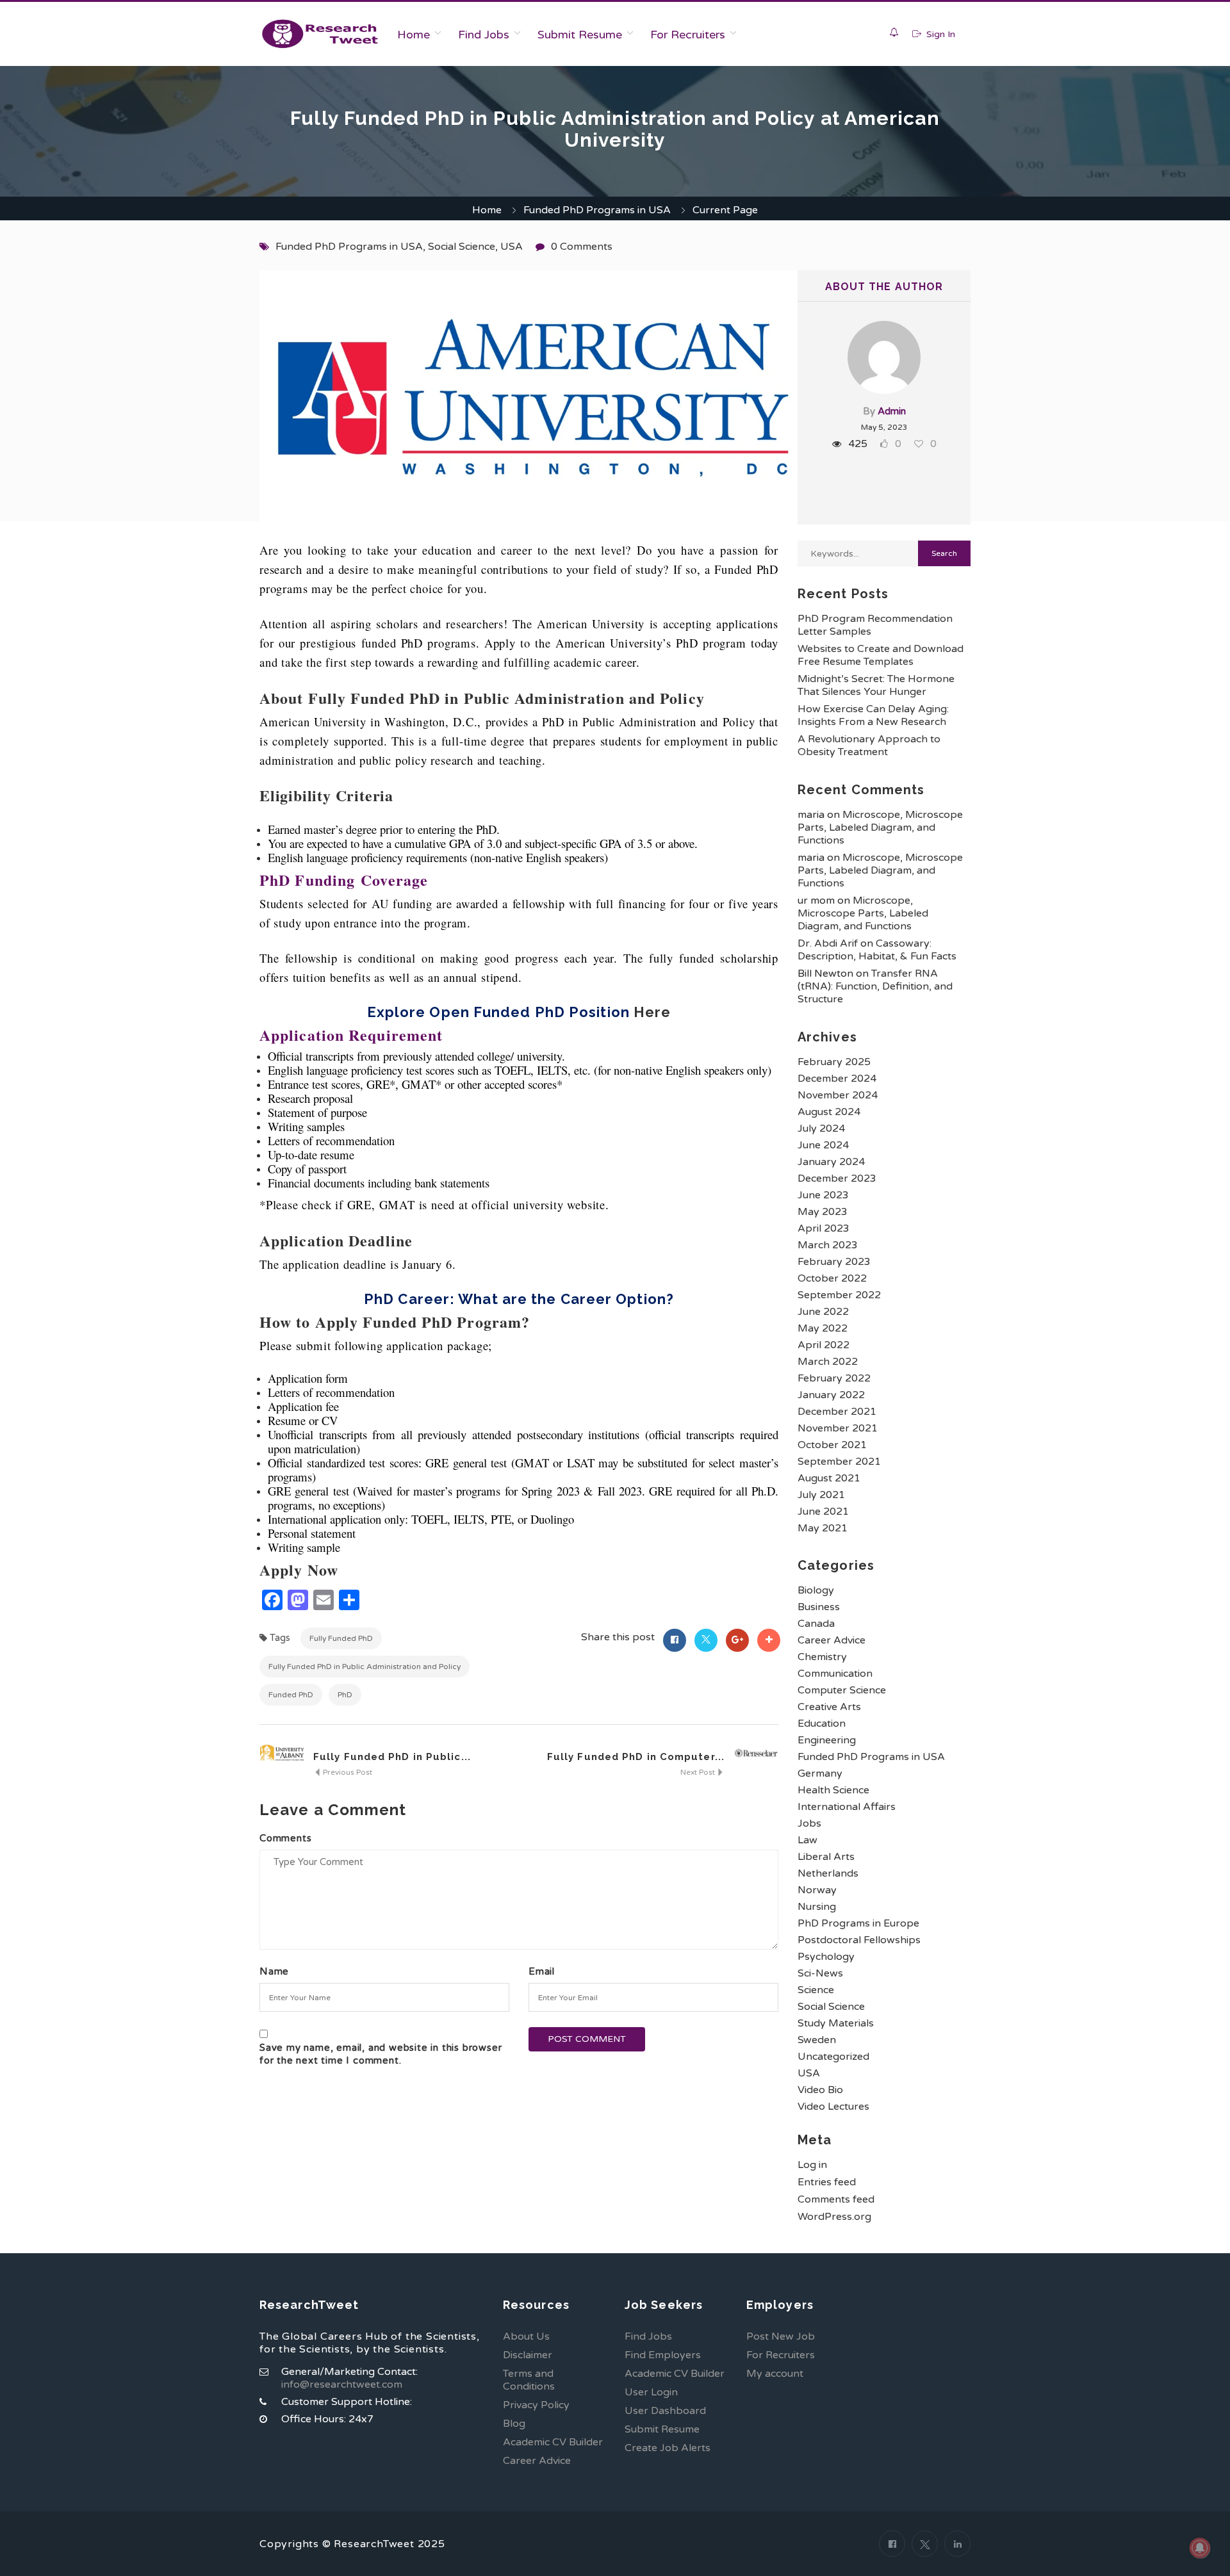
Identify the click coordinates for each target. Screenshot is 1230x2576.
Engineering (827, 1740)
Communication (835, 1674)
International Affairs (847, 1807)
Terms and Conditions (529, 2380)
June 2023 (823, 1195)
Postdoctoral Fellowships (859, 1940)
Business (819, 1607)
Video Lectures (833, 2107)
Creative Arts (829, 1707)
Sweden (817, 2040)
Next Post (699, 1772)
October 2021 (832, 1445)
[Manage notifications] (1200, 2548)
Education (822, 1724)
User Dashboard (665, 2411)
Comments (285, 1838)
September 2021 (839, 1462)
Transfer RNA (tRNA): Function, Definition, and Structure (875, 986)
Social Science (462, 247)
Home (414, 35)
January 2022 (831, 1395)
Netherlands (828, 1873)
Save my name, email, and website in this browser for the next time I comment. (381, 2054)
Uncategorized (833, 2057)
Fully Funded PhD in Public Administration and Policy (365, 1667)
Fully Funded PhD (341, 1638)
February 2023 (834, 1262)
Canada (816, 1624)
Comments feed (836, 2199)
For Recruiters (688, 35)
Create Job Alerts (668, 2448)
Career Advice (832, 1640)
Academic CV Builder (553, 2442)
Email (542, 1971)
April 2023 (824, 1228)
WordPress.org (834, 2217)
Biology (816, 1590)
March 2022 (828, 1362)
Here (652, 1012)
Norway (817, 1890)
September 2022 (839, 1295)
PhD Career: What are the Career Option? (519, 1299)
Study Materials (836, 2023)
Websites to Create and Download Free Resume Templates (881, 655)
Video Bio (820, 2090)
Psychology (826, 1957)
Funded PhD (291, 1695)
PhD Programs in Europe (858, 1923)
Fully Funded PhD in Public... (392, 1757)
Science (816, 1990)
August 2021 (829, 1478)
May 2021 (823, 1528)
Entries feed (827, 2182)
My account (775, 2374)
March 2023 (828, 1245)
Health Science (833, 1790)
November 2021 (838, 1428)
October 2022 (832, 1278)
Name (274, 1971)
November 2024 (838, 1095)
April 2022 (824, 1345)
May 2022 (823, 1328)
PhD (345, 1695)
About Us (526, 2336)
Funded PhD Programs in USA (597, 210)
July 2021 (821, 1495)
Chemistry (822, 1657)
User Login (651, 2392)
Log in (812, 2165)
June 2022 (823, 1312)
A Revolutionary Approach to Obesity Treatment (869, 746)
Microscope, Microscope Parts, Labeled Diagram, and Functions (880, 827)
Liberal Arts (826, 1857)
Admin (892, 411)
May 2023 (823, 1212)
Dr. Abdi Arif (828, 943)
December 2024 (837, 1079)
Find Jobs (484, 35)
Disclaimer (528, 2355)
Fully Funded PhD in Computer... (636, 1757)
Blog (514, 2424)
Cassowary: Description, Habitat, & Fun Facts (877, 950)
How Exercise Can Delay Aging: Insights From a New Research (873, 715)
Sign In (939, 34)
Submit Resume (580, 35)
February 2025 (834, 1062)
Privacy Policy (536, 2405)
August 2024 (829, 1112)
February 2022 (834, 1378)
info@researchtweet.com (342, 2384)
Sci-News (820, 1973)
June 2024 (823, 1145)
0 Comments (582, 247)
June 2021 (823, 1512)
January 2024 (831, 1162)
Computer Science (842, 1690)
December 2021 (837, 1412)
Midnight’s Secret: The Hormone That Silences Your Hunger (876, 685)
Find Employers (663, 2355)
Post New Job (781, 2336)
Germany (820, 1773)
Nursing (817, 1907)
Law (808, 1840)
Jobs (809, 1823)
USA (512, 247)
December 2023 (837, 1178)
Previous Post (347, 1772)
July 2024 (821, 1129)
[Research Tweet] (320, 34)
